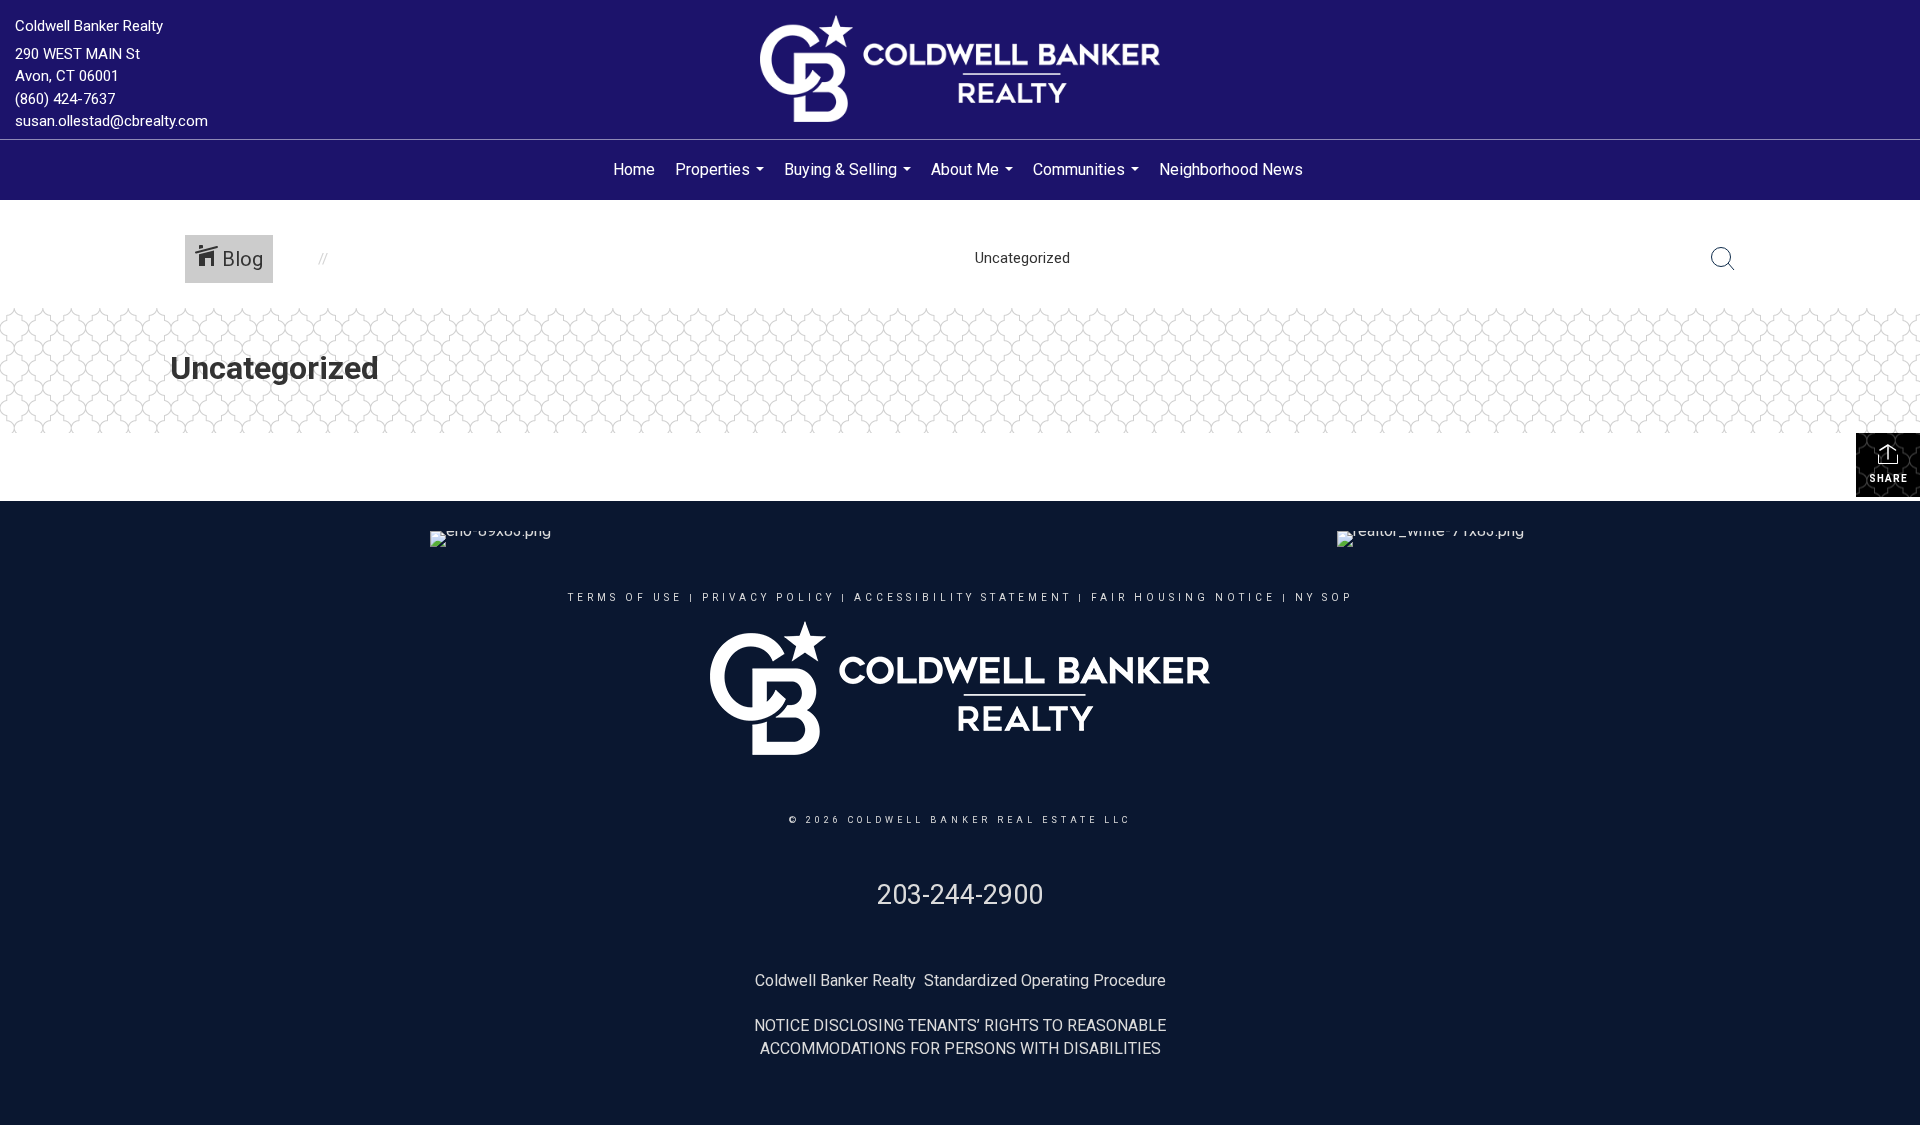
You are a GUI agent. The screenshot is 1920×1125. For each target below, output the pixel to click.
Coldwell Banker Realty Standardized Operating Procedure (960, 980)
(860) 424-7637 (65, 99)
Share (1888, 478)
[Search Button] (1723, 259)
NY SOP (1324, 597)
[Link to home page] (959, 70)
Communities (1088, 180)
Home (634, 169)
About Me (974, 180)
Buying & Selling (850, 180)
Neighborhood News (1231, 169)
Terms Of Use (625, 597)
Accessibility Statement (963, 597)
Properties (722, 180)
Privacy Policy (768, 597)
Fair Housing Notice (1183, 597)
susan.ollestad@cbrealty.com (111, 121)
